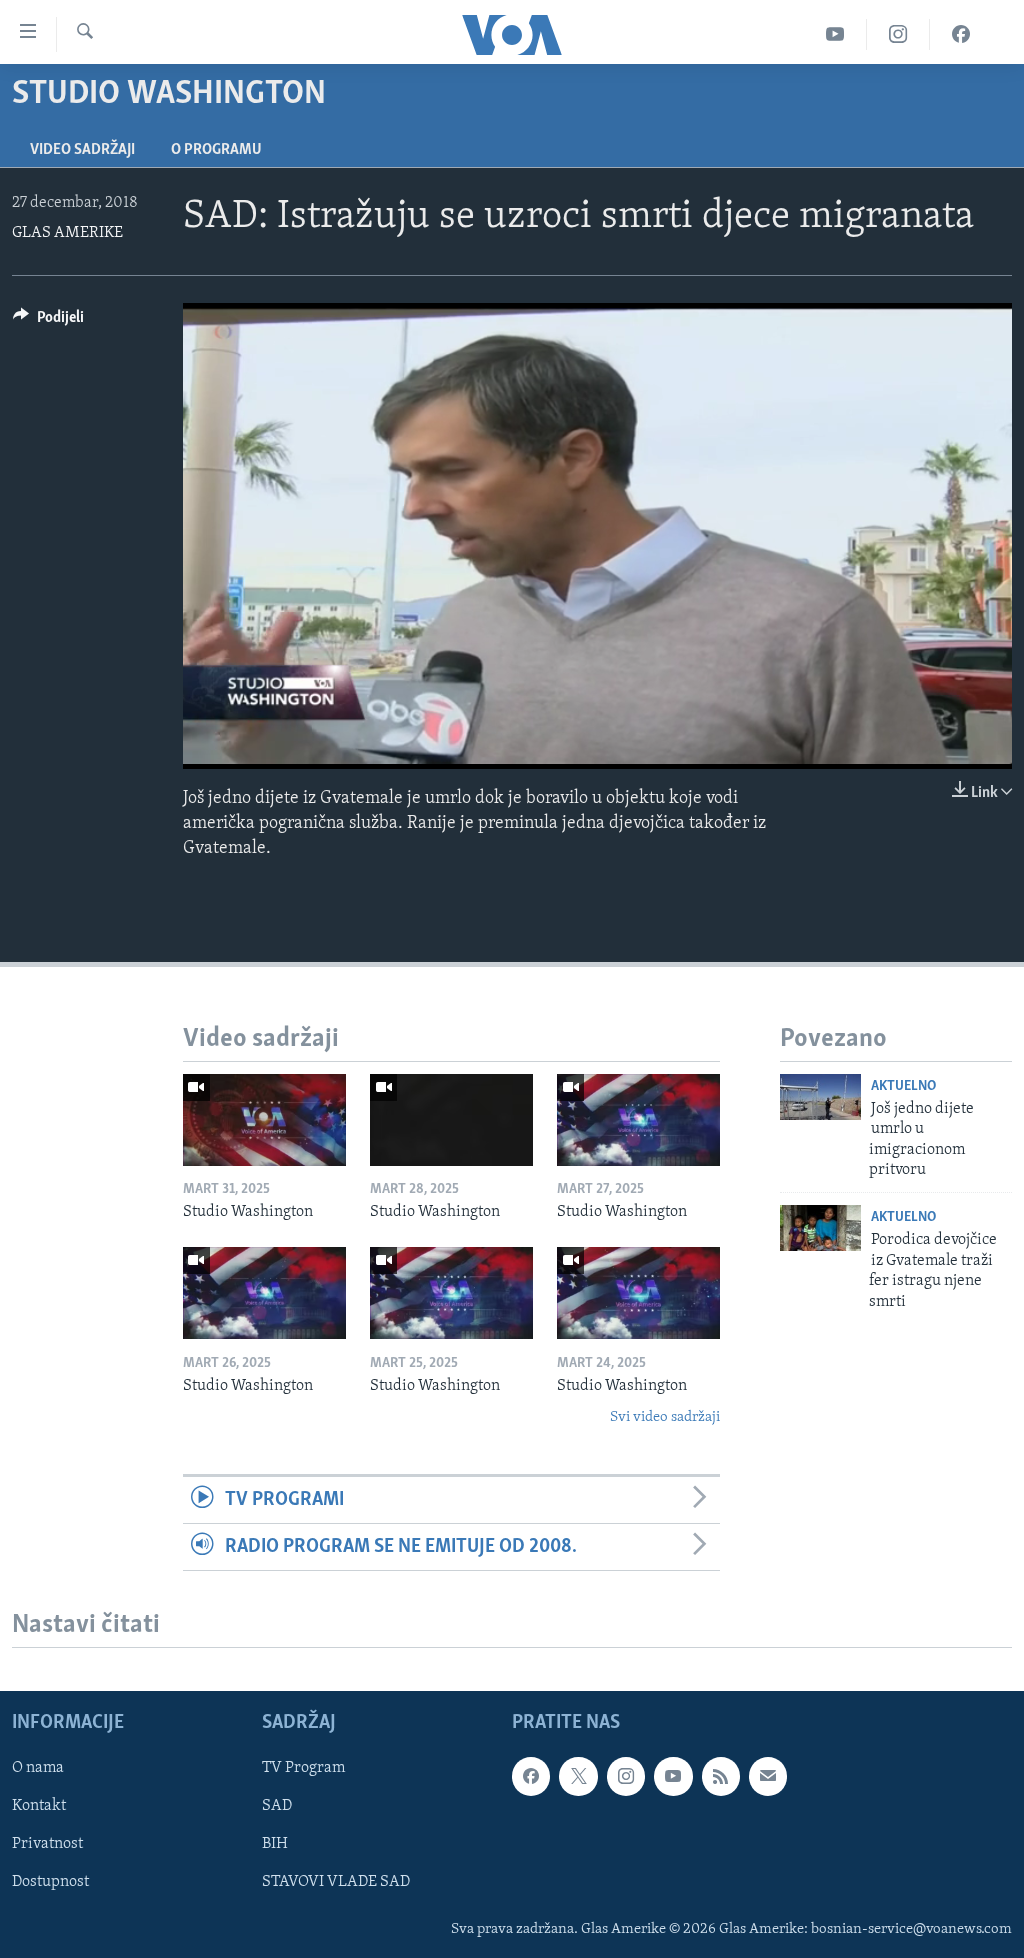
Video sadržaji (82, 150)
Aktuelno (903, 1086)
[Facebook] (961, 34)
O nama (38, 1769)
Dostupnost (50, 1883)
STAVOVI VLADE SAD (336, 1883)
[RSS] (721, 1777)
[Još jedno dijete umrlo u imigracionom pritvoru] (820, 1097)
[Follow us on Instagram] (626, 1777)
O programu (216, 150)
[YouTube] (835, 34)
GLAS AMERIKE (67, 233)
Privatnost (47, 1845)
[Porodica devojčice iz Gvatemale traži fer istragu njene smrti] (820, 1228)
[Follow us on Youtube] (673, 1777)
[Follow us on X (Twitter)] (578, 1777)
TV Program (303, 1769)
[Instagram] (898, 34)
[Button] (48, 322)
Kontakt (39, 1807)
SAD (277, 1807)
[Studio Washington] (264, 1120)
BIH (275, 1845)
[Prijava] (768, 1777)
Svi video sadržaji (665, 1417)
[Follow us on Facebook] (531, 1777)
